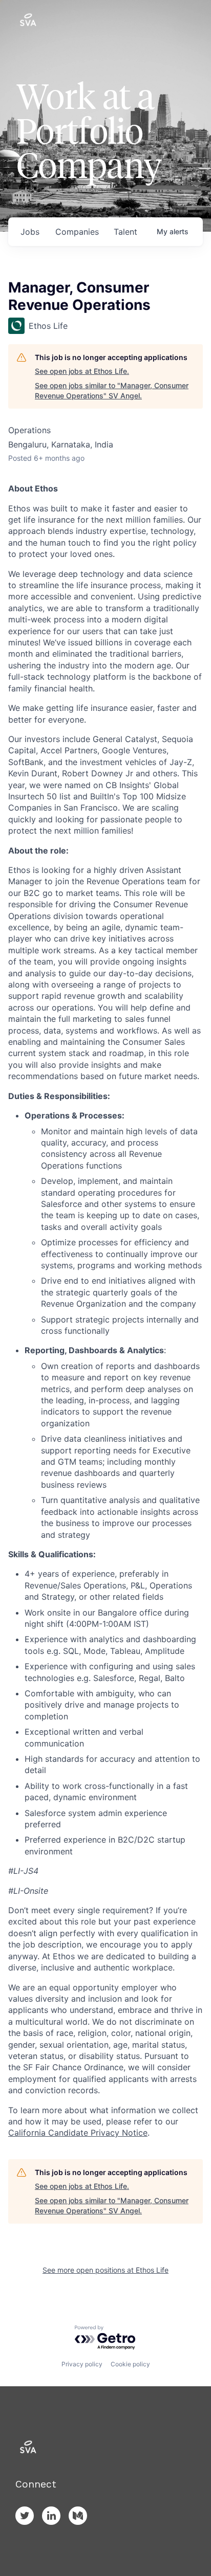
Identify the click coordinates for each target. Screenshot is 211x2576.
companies (77, 232)
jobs (30, 232)
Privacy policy (82, 2364)
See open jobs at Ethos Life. (82, 371)
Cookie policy (130, 2364)
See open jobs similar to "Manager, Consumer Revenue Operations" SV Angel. (112, 390)
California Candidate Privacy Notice (78, 2133)
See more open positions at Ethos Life (105, 2270)
